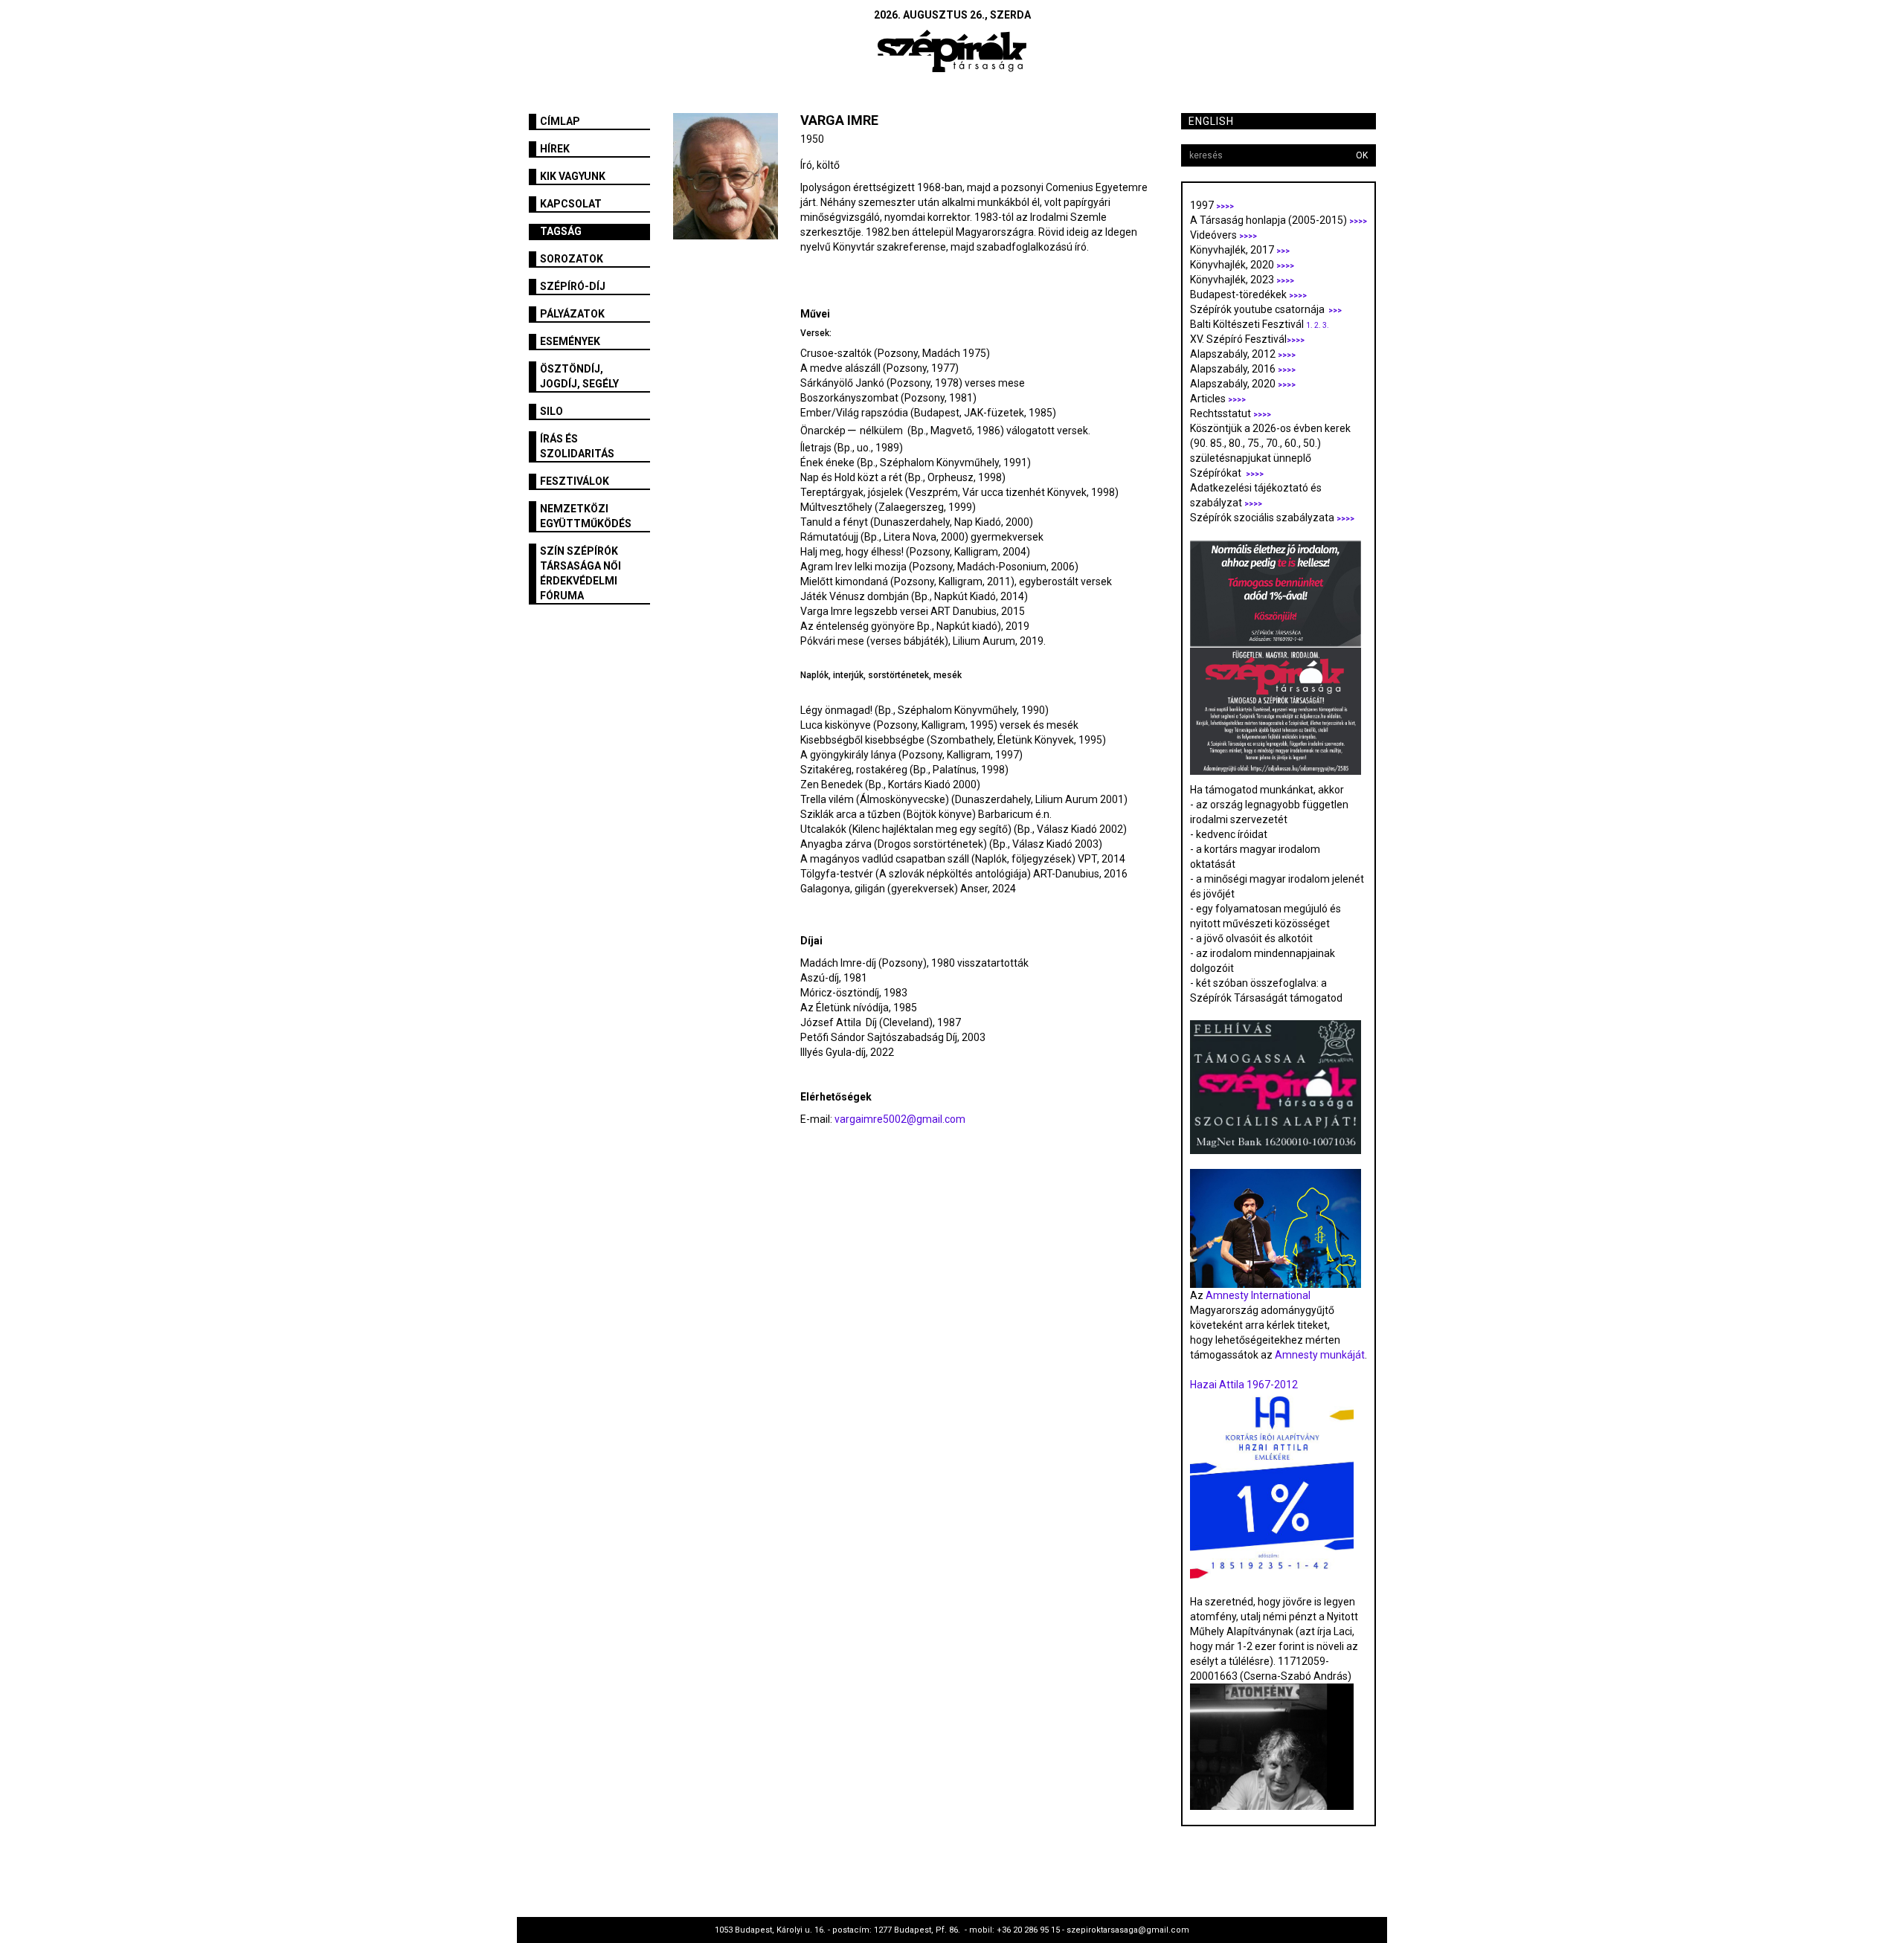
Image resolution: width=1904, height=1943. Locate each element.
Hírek (555, 149)
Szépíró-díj (573, 286)
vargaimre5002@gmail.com (900, 1119)
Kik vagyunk (573, 176)
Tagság (561, 231)
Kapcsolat (571, 204)
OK (1362, 155)
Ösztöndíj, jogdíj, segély (579, 376)
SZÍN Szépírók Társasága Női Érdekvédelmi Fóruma (580, 573)
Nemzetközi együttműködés (586, 516)
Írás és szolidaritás (577, 446)
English (1211, 121)
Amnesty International (1258, 1295)
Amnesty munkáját (1319, 1355)
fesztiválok (575, 481)
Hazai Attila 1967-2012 (1244, 1385)
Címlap (560, 121)
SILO (551, 411)
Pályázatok (572, 314)
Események (570, 341)
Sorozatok (572, 259)
